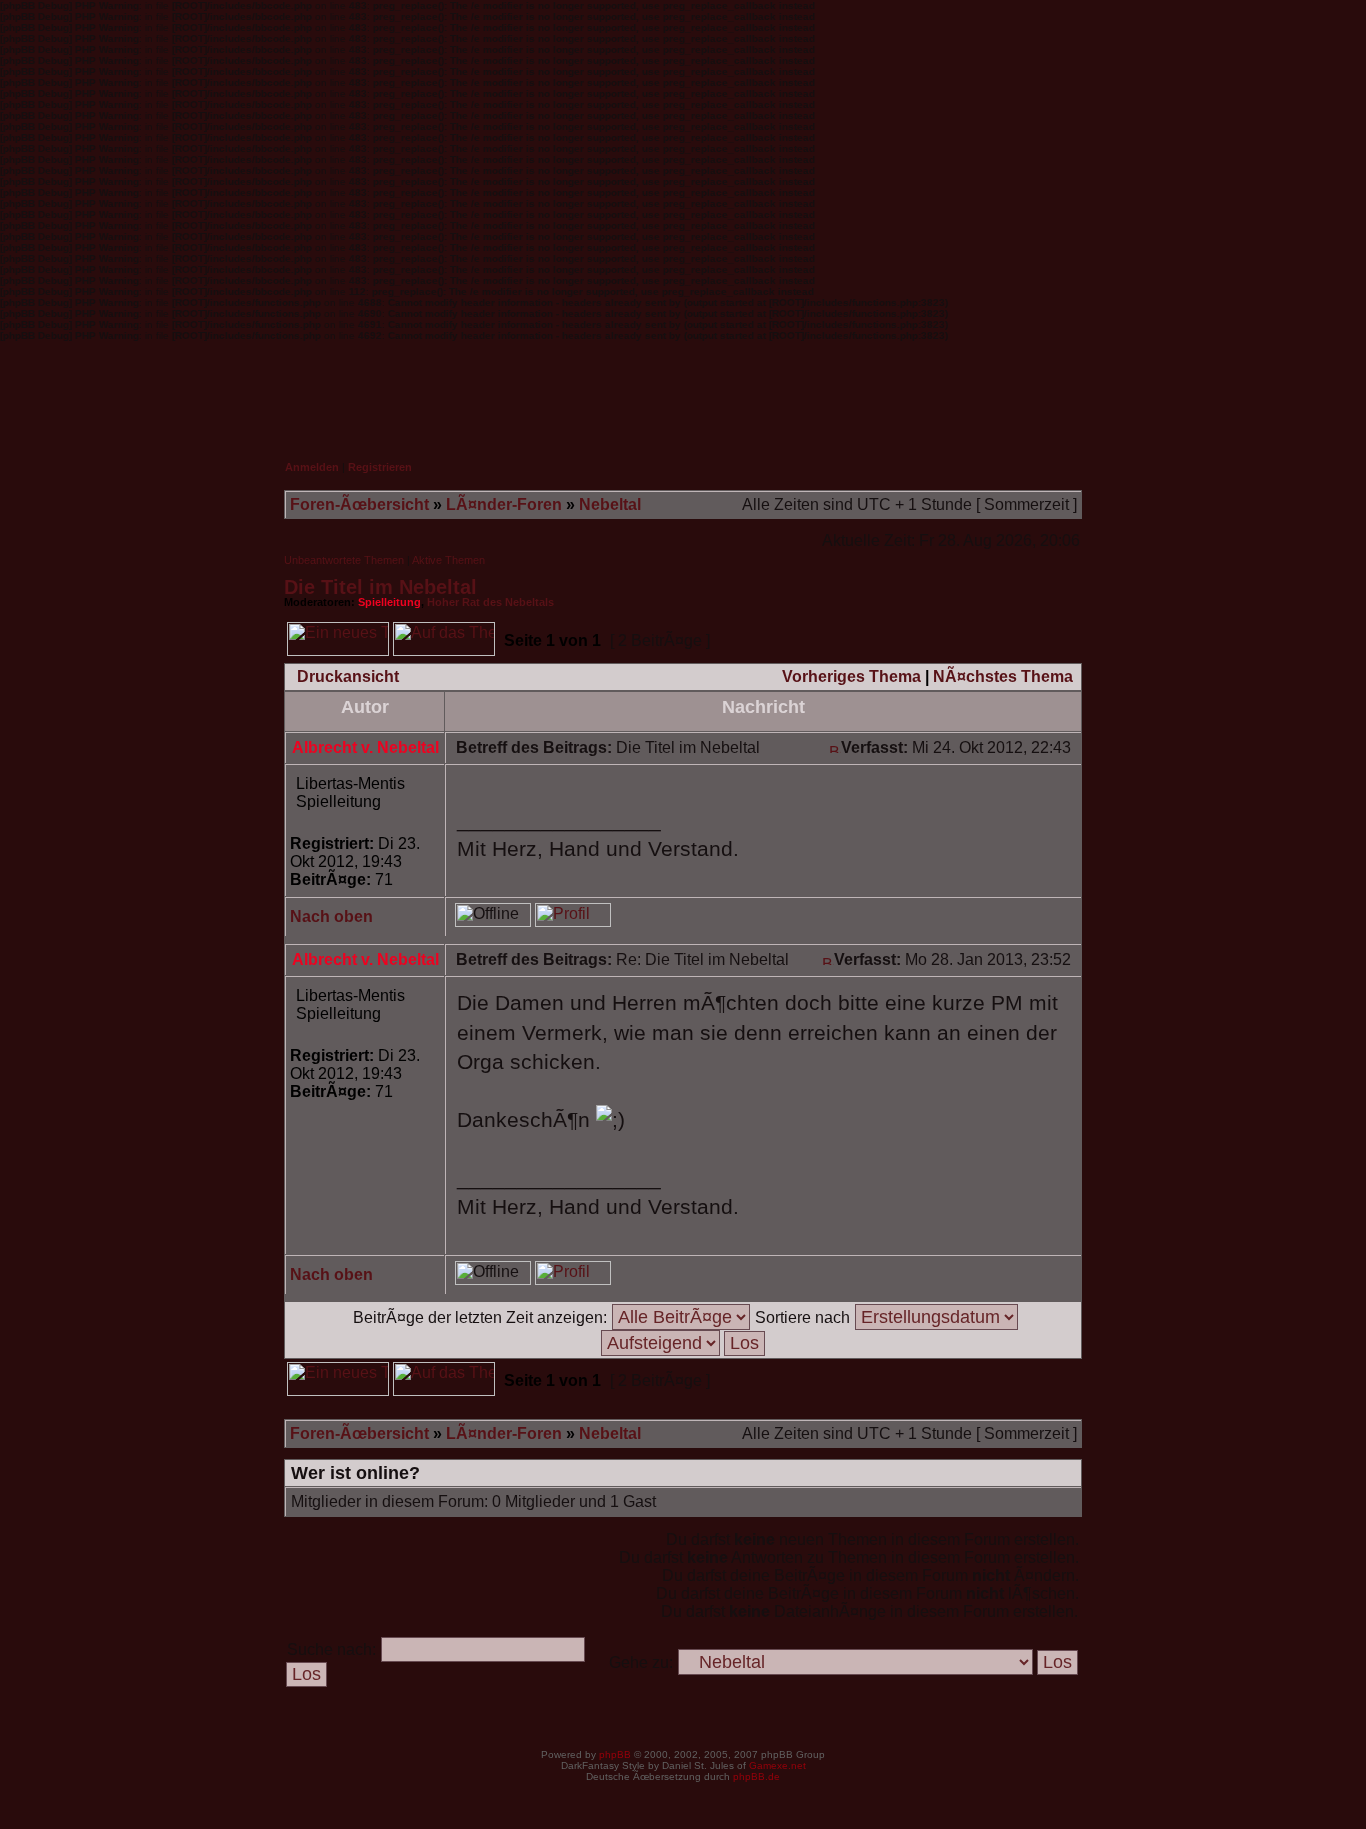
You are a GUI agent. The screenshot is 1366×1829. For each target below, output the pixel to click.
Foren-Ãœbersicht (359, 504)
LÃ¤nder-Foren (504, 504)
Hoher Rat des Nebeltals (490, 602)
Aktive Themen (448, 560)
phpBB (615, 1754)
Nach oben (331, 916)
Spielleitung (389, 602)
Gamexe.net (777, 1765)
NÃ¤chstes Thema (1003, 676)
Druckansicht (348, 676)
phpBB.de (756, 1776)
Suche (1044, 387)
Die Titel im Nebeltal (380, 587)
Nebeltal (610, 504)
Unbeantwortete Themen (344, 560)
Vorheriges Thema (851, 676)
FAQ (951, 387)
